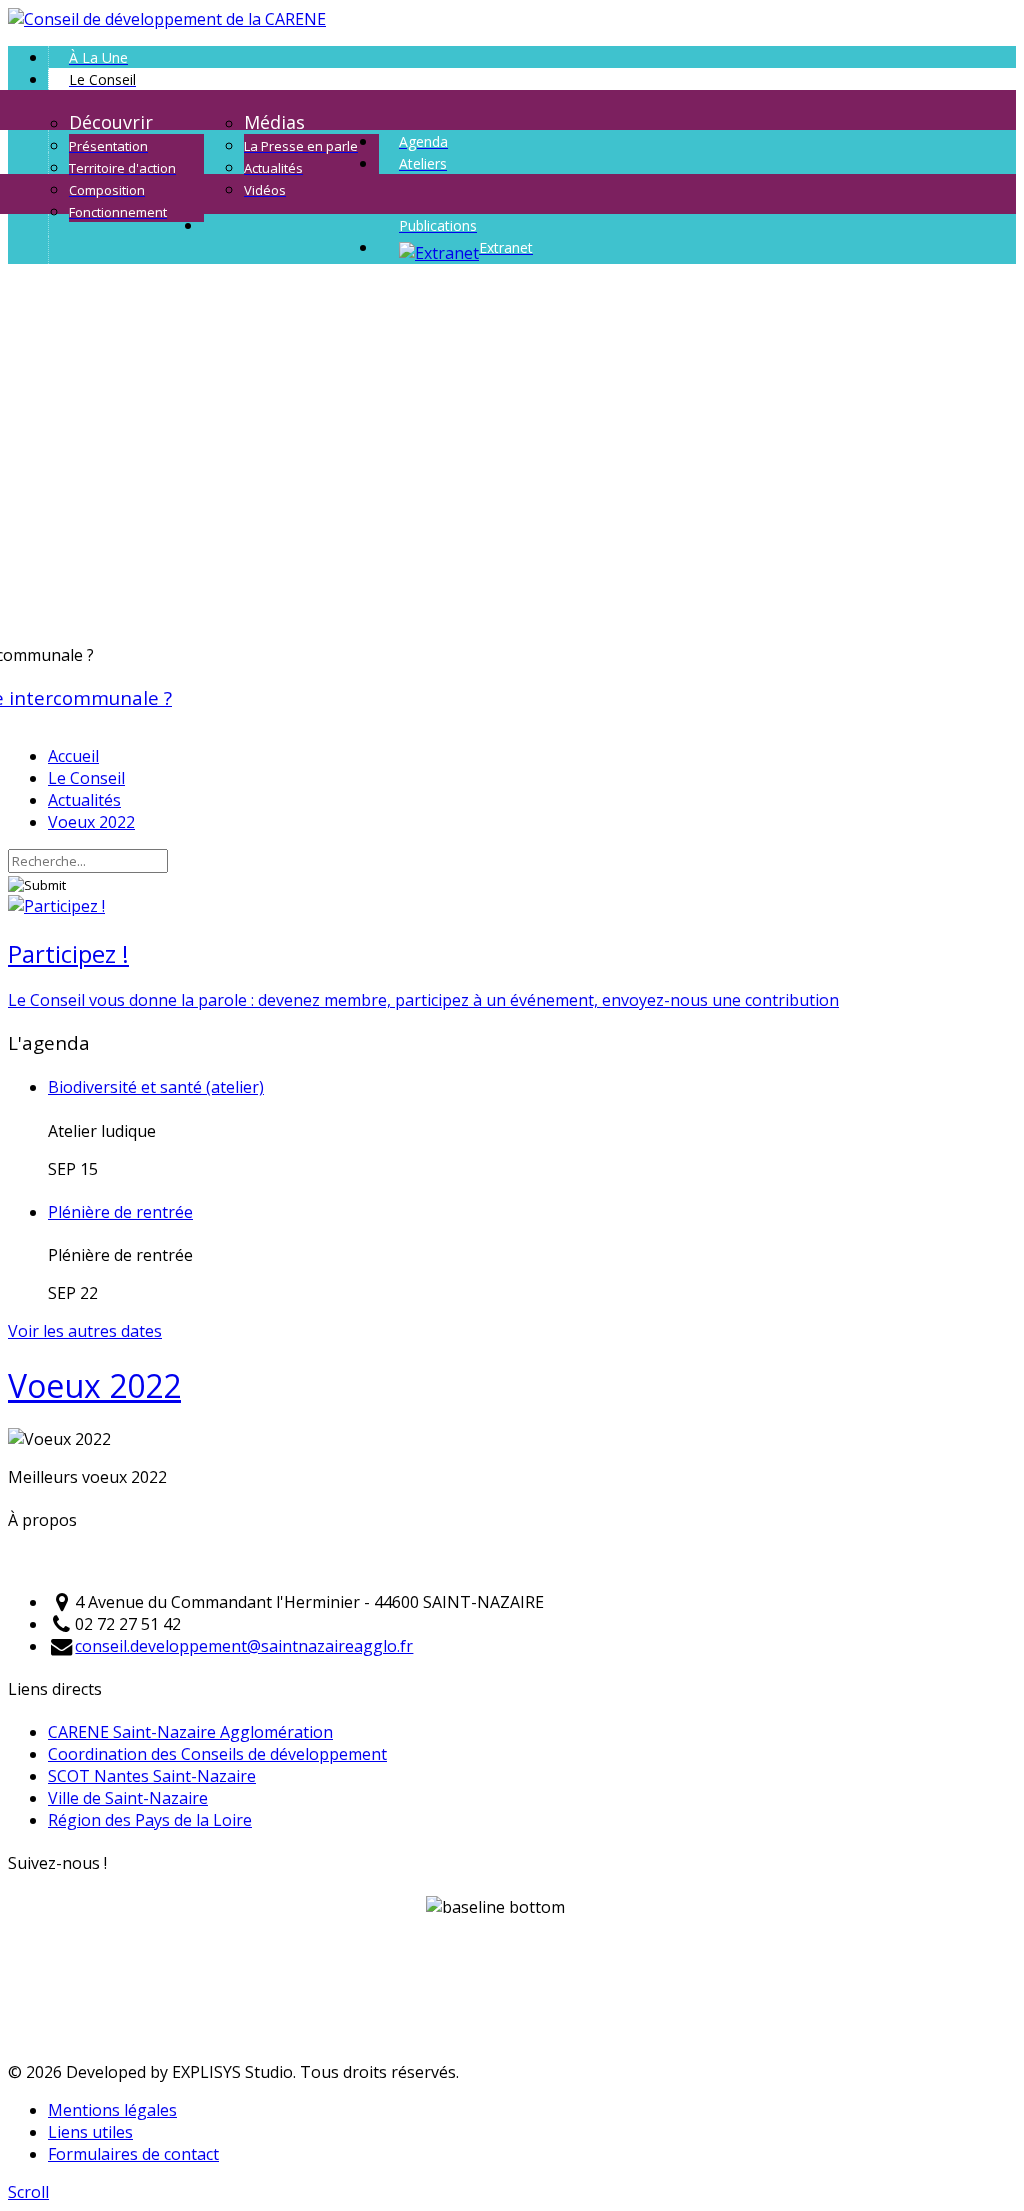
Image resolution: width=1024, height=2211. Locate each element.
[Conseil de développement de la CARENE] (167, 19)
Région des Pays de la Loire (150, 1820)
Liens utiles (90, 2132)
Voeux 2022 (91, 822)
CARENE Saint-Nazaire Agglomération (190, 1732)
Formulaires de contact (133, 2154)
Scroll (28, 2192)
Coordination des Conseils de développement (217, 1754)
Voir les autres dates (85, 1331)
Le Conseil (86, 778)
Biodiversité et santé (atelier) (156, 1087)
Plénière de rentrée (120, 1212)
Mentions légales (112, 2110)
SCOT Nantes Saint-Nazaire (152, 1776)
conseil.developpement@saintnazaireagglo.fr (244, 1646)
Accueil (73, 756)
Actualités (84, 800)
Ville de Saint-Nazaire (128, 1798)
